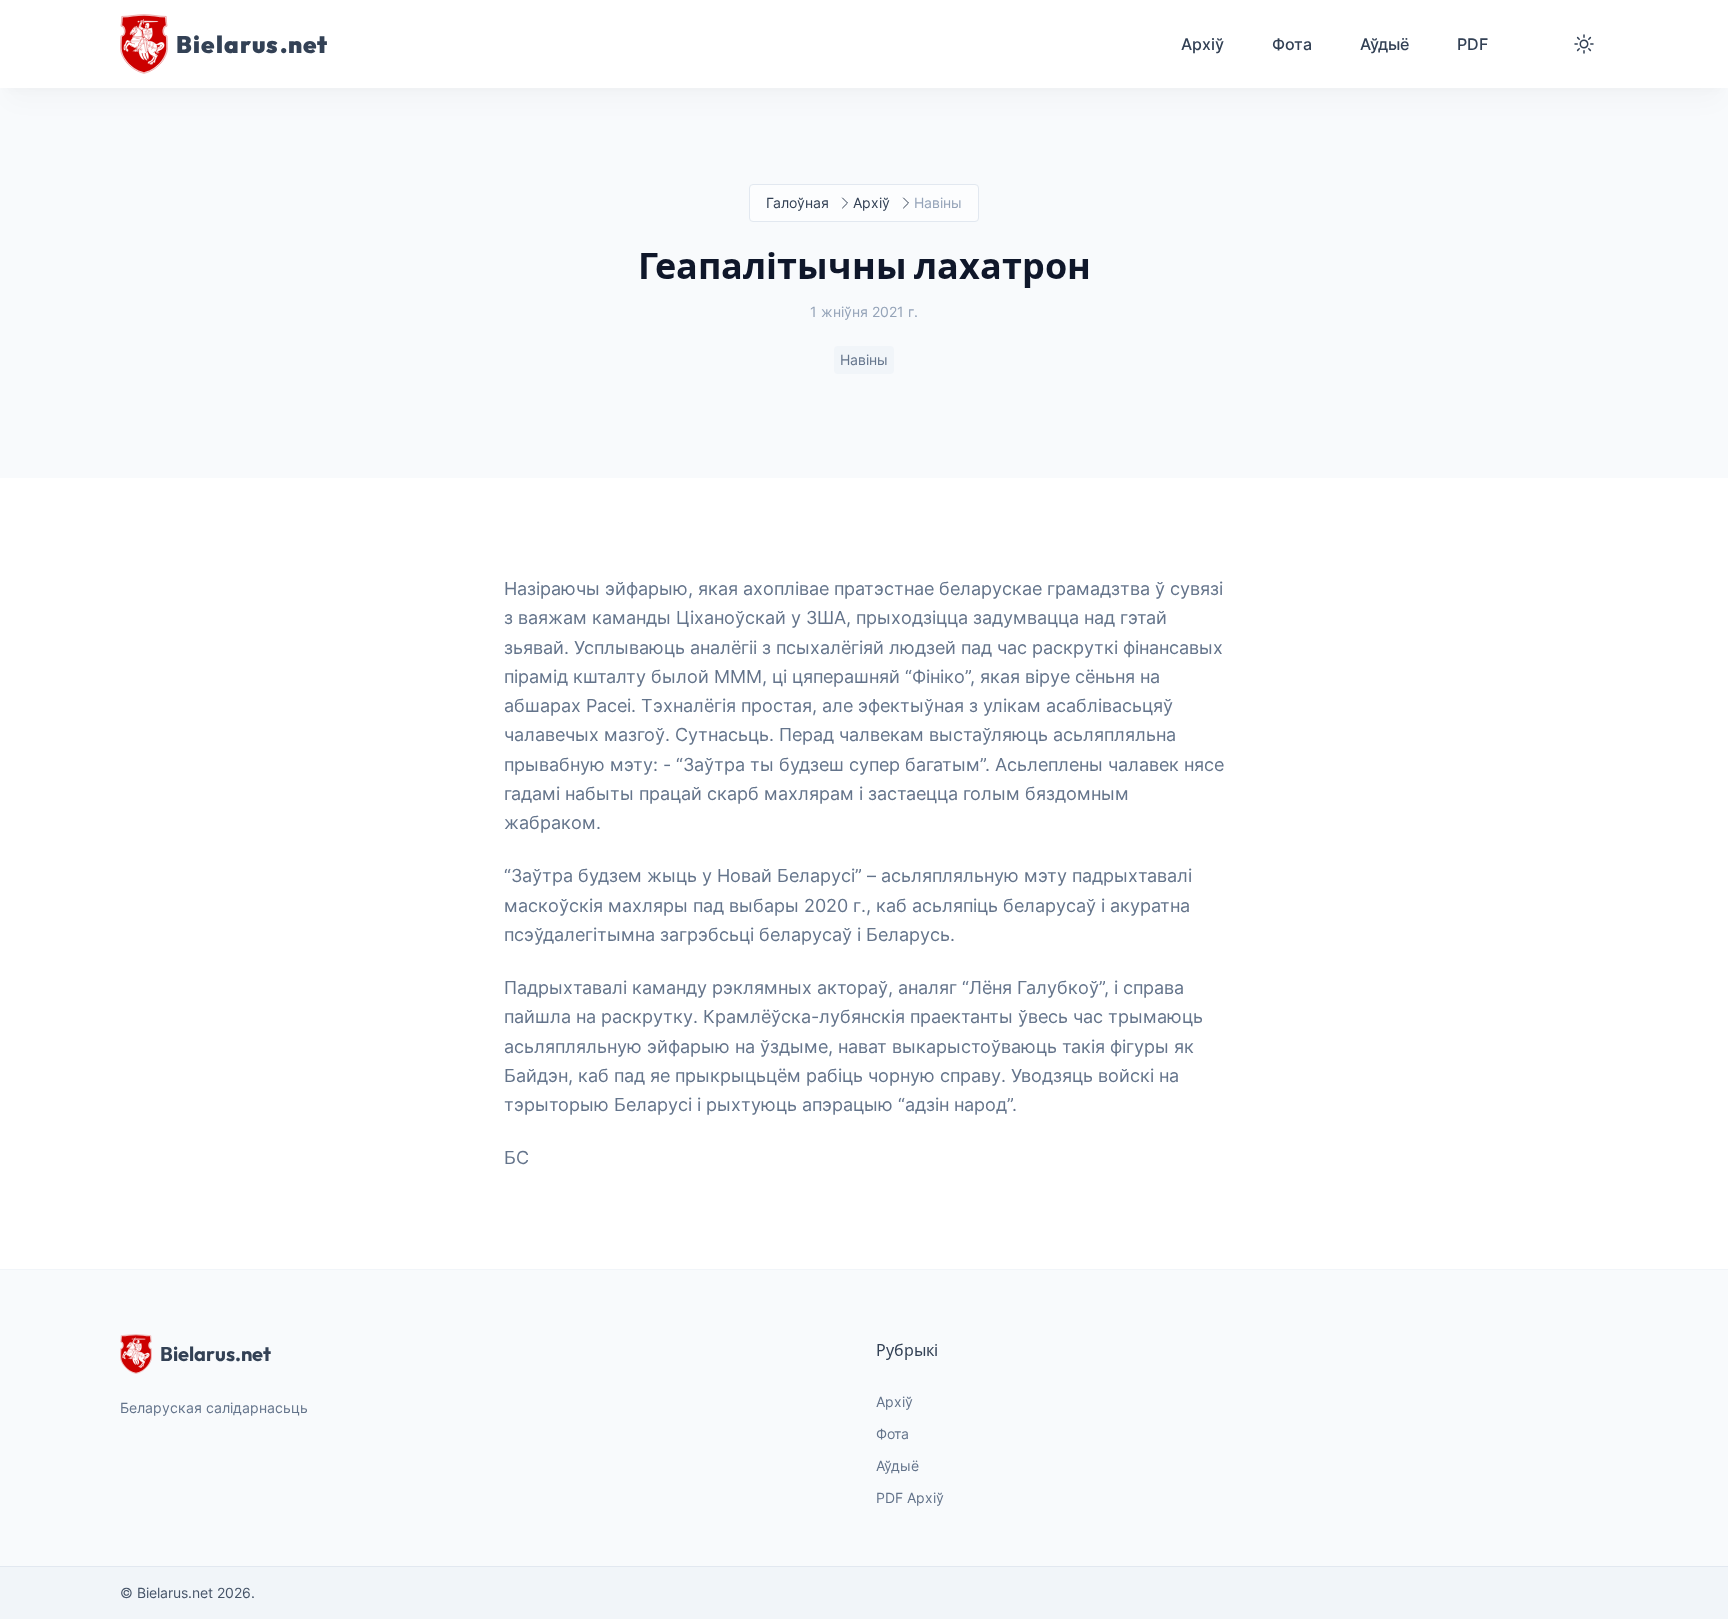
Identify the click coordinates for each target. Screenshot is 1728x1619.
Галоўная (797, 202)
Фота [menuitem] (1292, 44)
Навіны (864, 359)
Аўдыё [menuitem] (1384, 44)
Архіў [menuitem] (1202, 44)
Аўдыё (897, 1465)
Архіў (871, 202)
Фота (892, 1433)
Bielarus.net (215, 1353)
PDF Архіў (910, 1497)
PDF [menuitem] (1472, 44)
